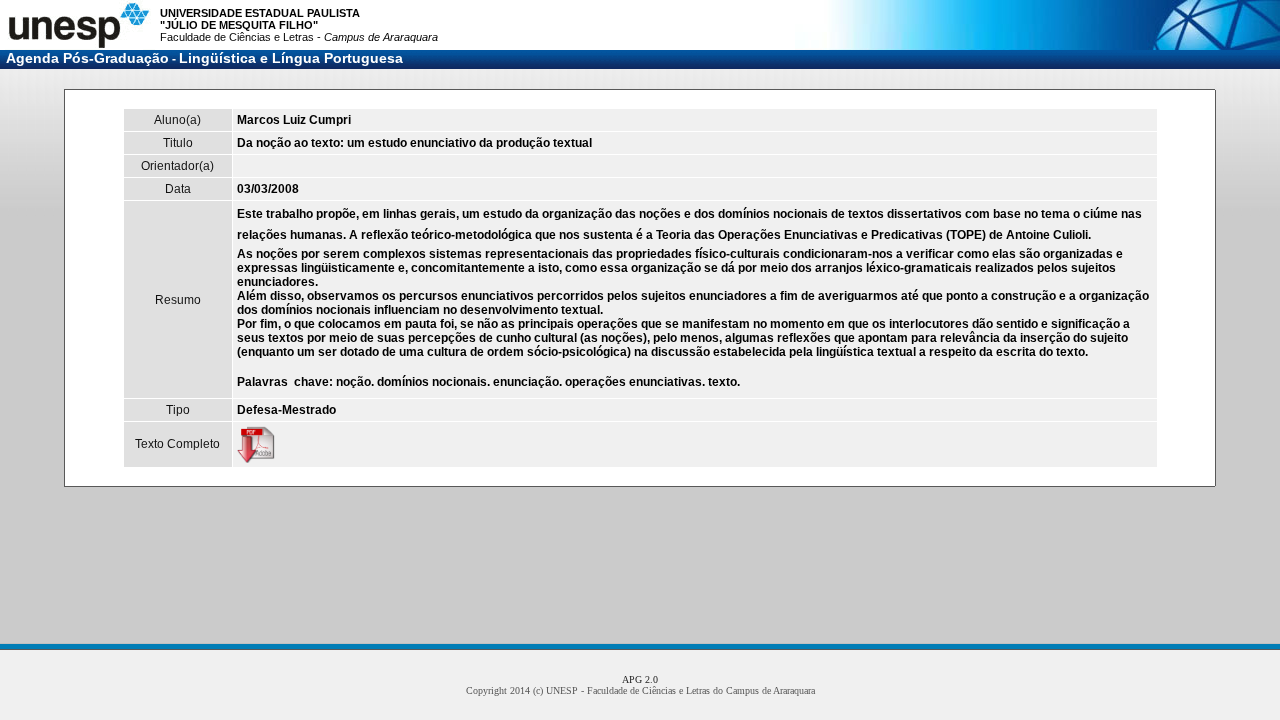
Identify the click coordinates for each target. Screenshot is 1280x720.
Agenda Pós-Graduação (87, 58)
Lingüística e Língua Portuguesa (291, 58)
